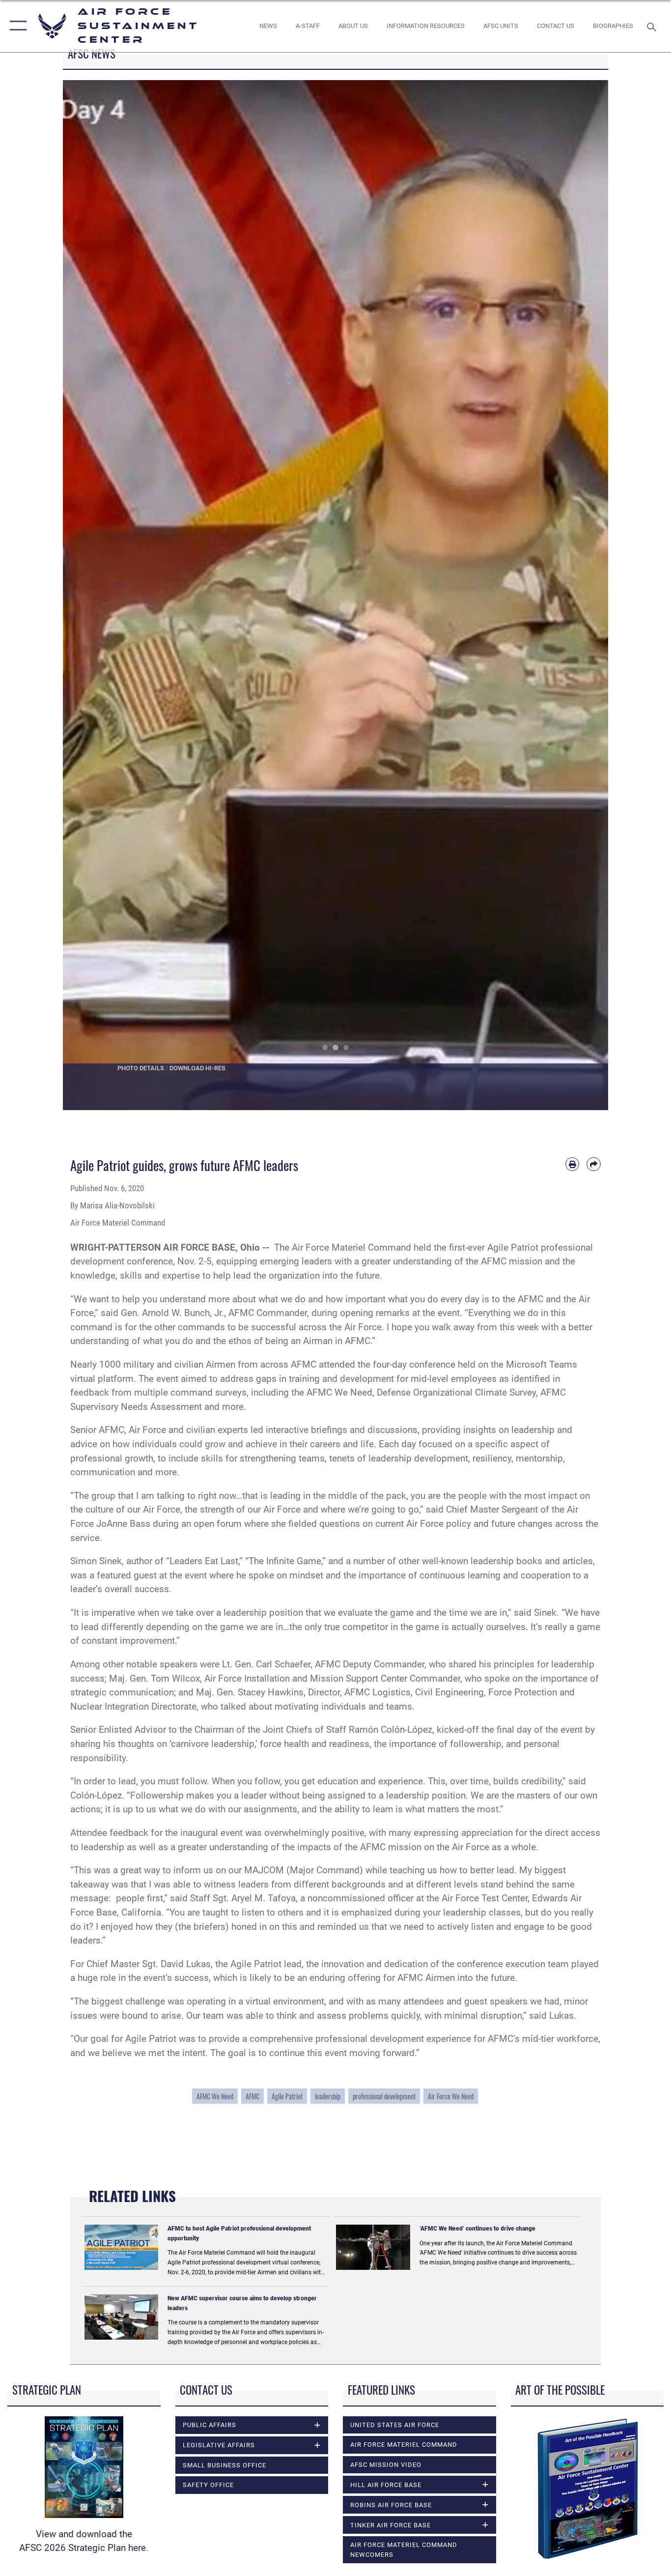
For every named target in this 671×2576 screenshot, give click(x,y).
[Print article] (573, 1164)
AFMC (252, 2096)
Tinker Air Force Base (391, 2525)
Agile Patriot (287, 2096)
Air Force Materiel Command (404, 2445)
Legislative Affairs (219, 2445)
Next (581, 595)
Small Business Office (224, 2465)
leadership (328, 2096)
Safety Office (208, 2485)
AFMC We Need (215, 2096)
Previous (90, 595)
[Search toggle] (653, 26)
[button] (16, 26)
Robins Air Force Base (391, 2505)
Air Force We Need (451, 2096)
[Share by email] (594, 1164)
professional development (384, 2096)
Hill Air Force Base (386, 2485)
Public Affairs (210, 2425)
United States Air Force (395, 2425)
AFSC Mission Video (386, 2465)
